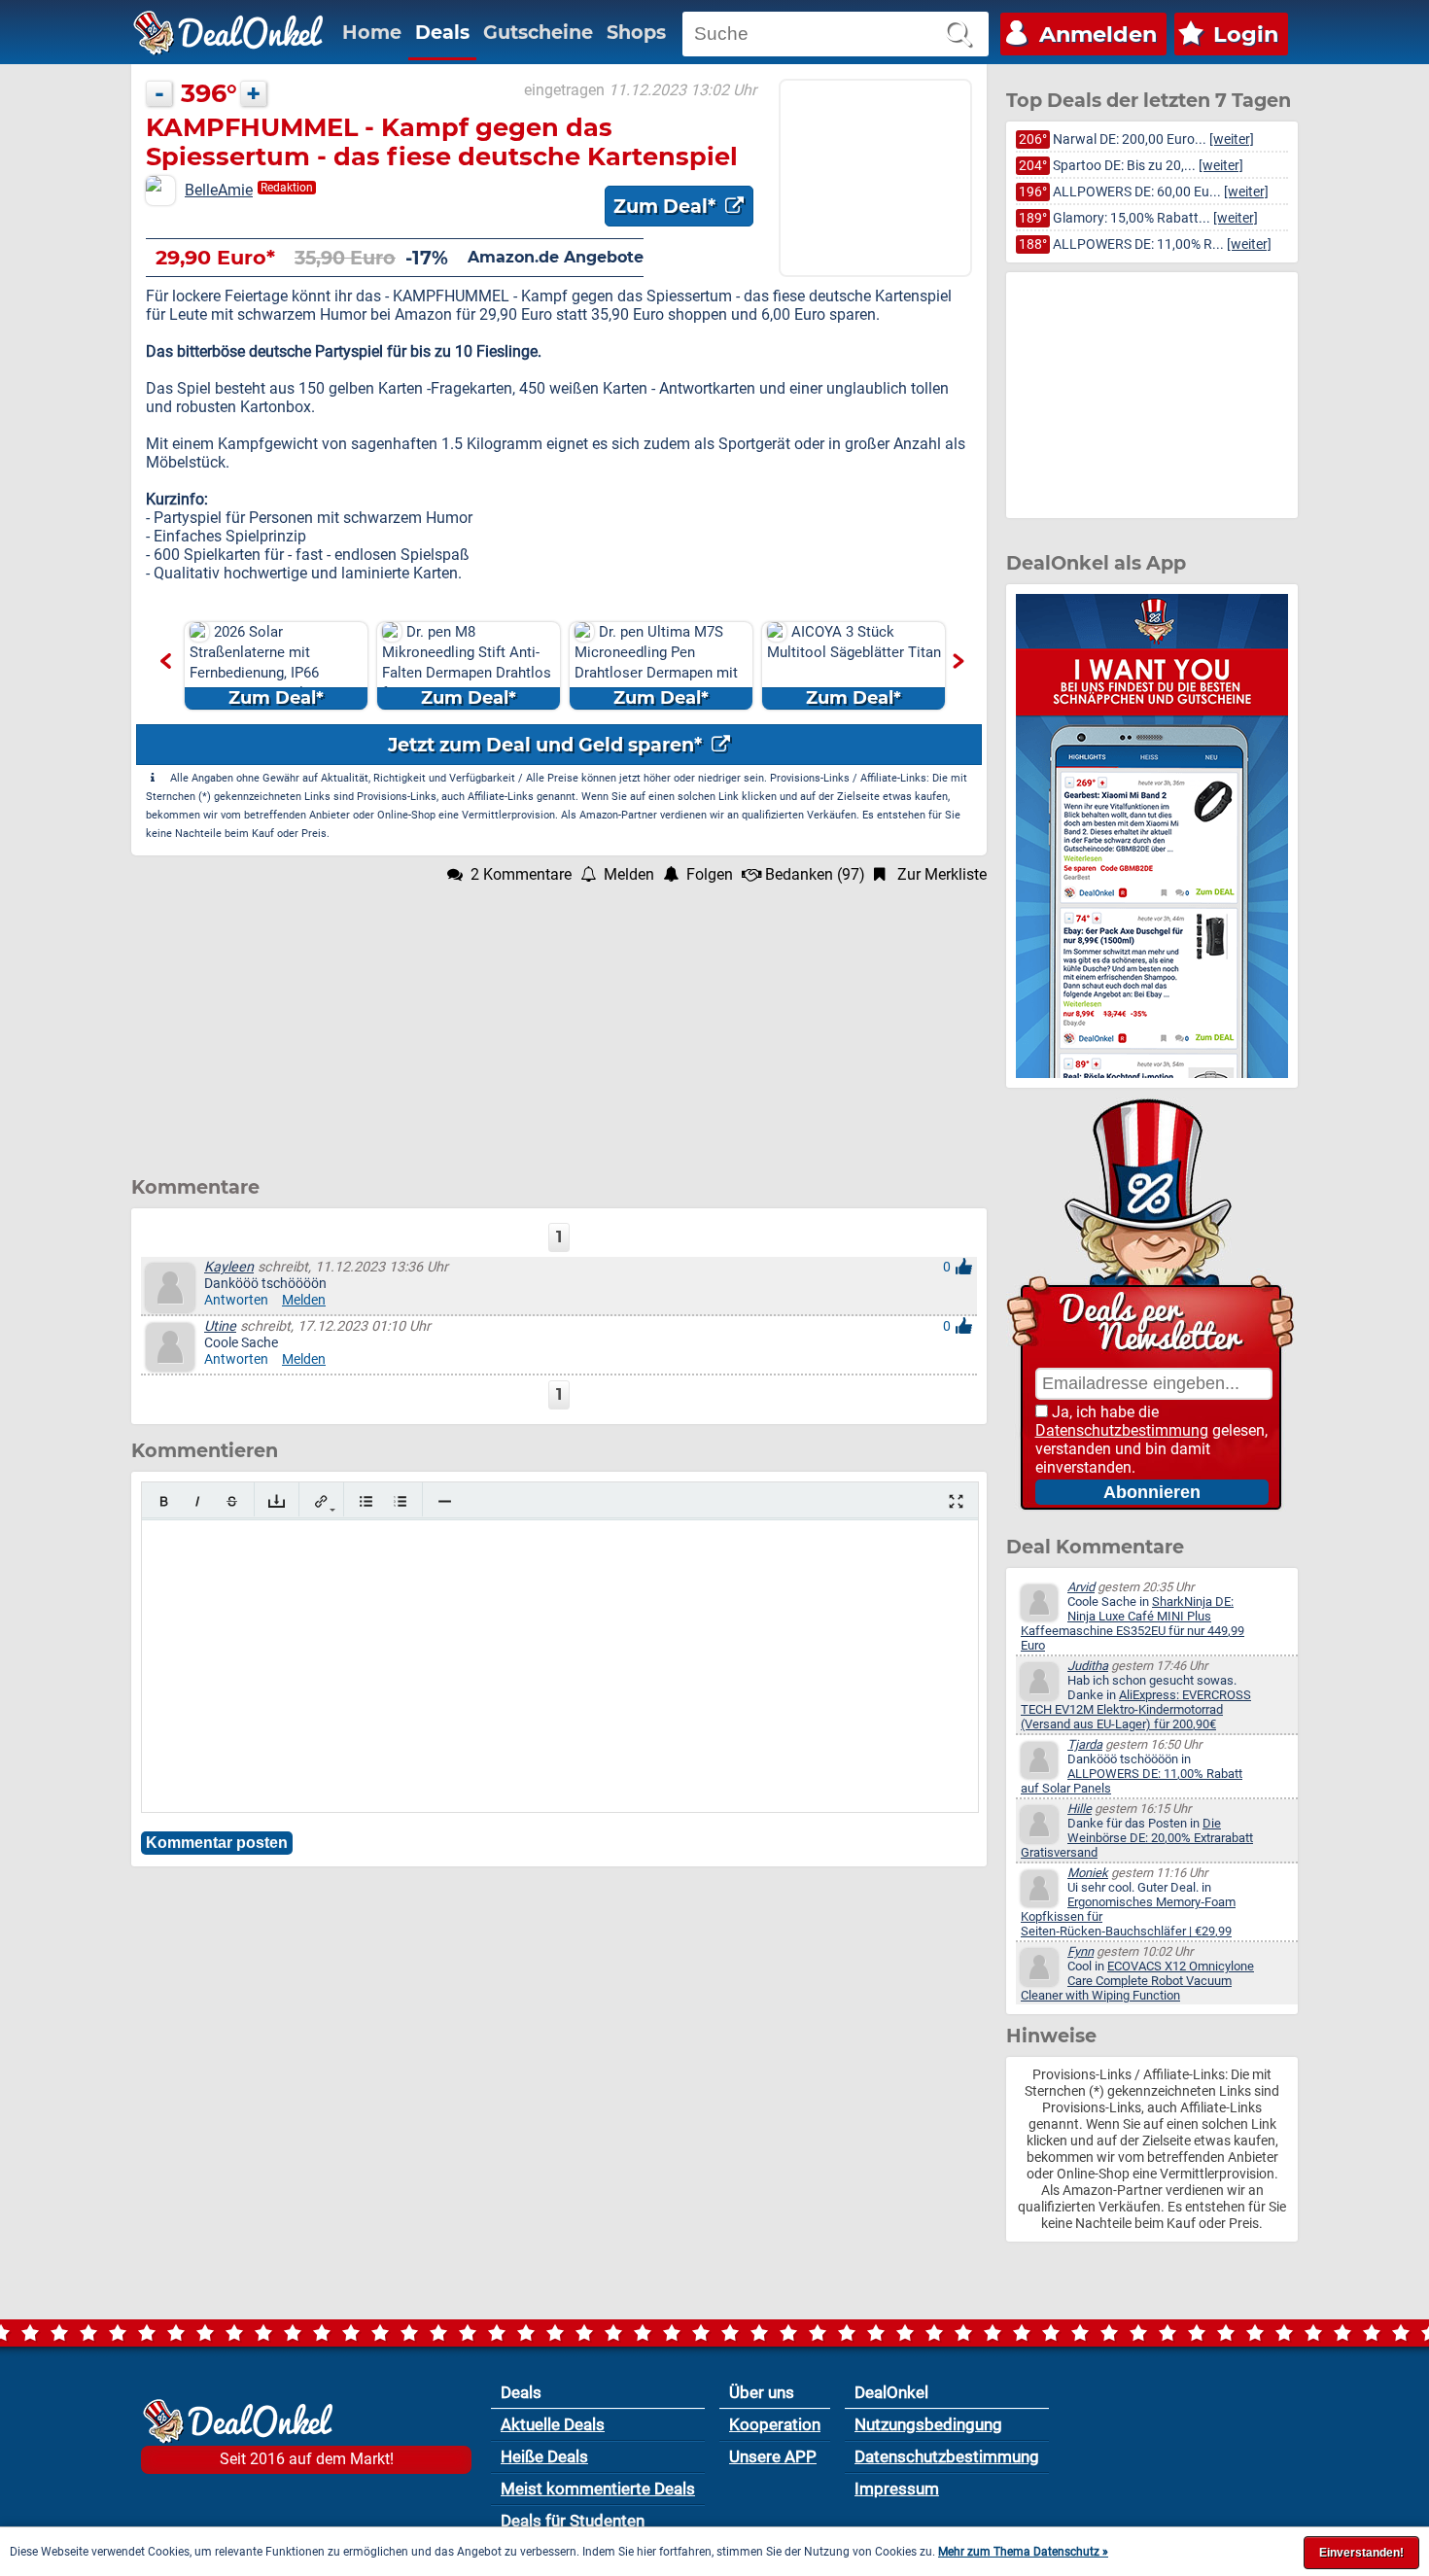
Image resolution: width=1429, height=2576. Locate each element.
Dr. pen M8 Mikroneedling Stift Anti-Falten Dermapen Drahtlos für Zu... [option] (335, 666)
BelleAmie (219, 190)
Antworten (236, 1300)
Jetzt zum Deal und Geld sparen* (547, 745)
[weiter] (1232, 139)
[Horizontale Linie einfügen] (445, 1501)
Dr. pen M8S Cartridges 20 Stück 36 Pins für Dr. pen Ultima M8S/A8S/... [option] (917, 666)
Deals (442, 32)
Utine (220, 1326)
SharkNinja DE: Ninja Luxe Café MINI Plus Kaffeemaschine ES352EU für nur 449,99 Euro (1133, 1623)
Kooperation (775, 2424)
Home (372, 32)
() (815, 874)
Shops (636, 32)
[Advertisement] (559, 1020)
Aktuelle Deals (553, 2424)
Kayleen (229, 1267)
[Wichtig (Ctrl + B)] (164, 1501)
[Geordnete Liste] (400, 1501)
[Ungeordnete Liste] (366, 1501)
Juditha (1088, 1666)
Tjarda (1085, 1744)
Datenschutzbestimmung (1122, 1430)
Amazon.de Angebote (556, 257)
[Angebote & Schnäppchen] (228, 33)
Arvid (1081, 1587)
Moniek (1088, 1873)
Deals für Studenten (573, 2521)
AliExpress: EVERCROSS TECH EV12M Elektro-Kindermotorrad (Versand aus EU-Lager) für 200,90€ (1136, 1709)
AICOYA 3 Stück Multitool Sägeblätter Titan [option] (723, 666)
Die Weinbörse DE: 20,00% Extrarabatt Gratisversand (1137, 1838)
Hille (1080, 1809)
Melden (304, 1300)
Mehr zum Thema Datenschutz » (1023, 2552)
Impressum (897, 2489)
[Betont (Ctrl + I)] (198, 1501)
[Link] (321, 1501)
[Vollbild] (956, 1501)
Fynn (1080, 1951)
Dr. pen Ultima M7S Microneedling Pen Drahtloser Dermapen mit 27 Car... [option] (525, 666)
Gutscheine (538, 32)
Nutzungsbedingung (928, 2424)
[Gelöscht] (232, 1501)
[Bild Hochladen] (277, 1501)
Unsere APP (773, 2456)
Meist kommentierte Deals (598, 2489)
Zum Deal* (667, 206)
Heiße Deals (544, 2456)
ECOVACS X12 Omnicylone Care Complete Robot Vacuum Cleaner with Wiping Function (1137, 1981)
